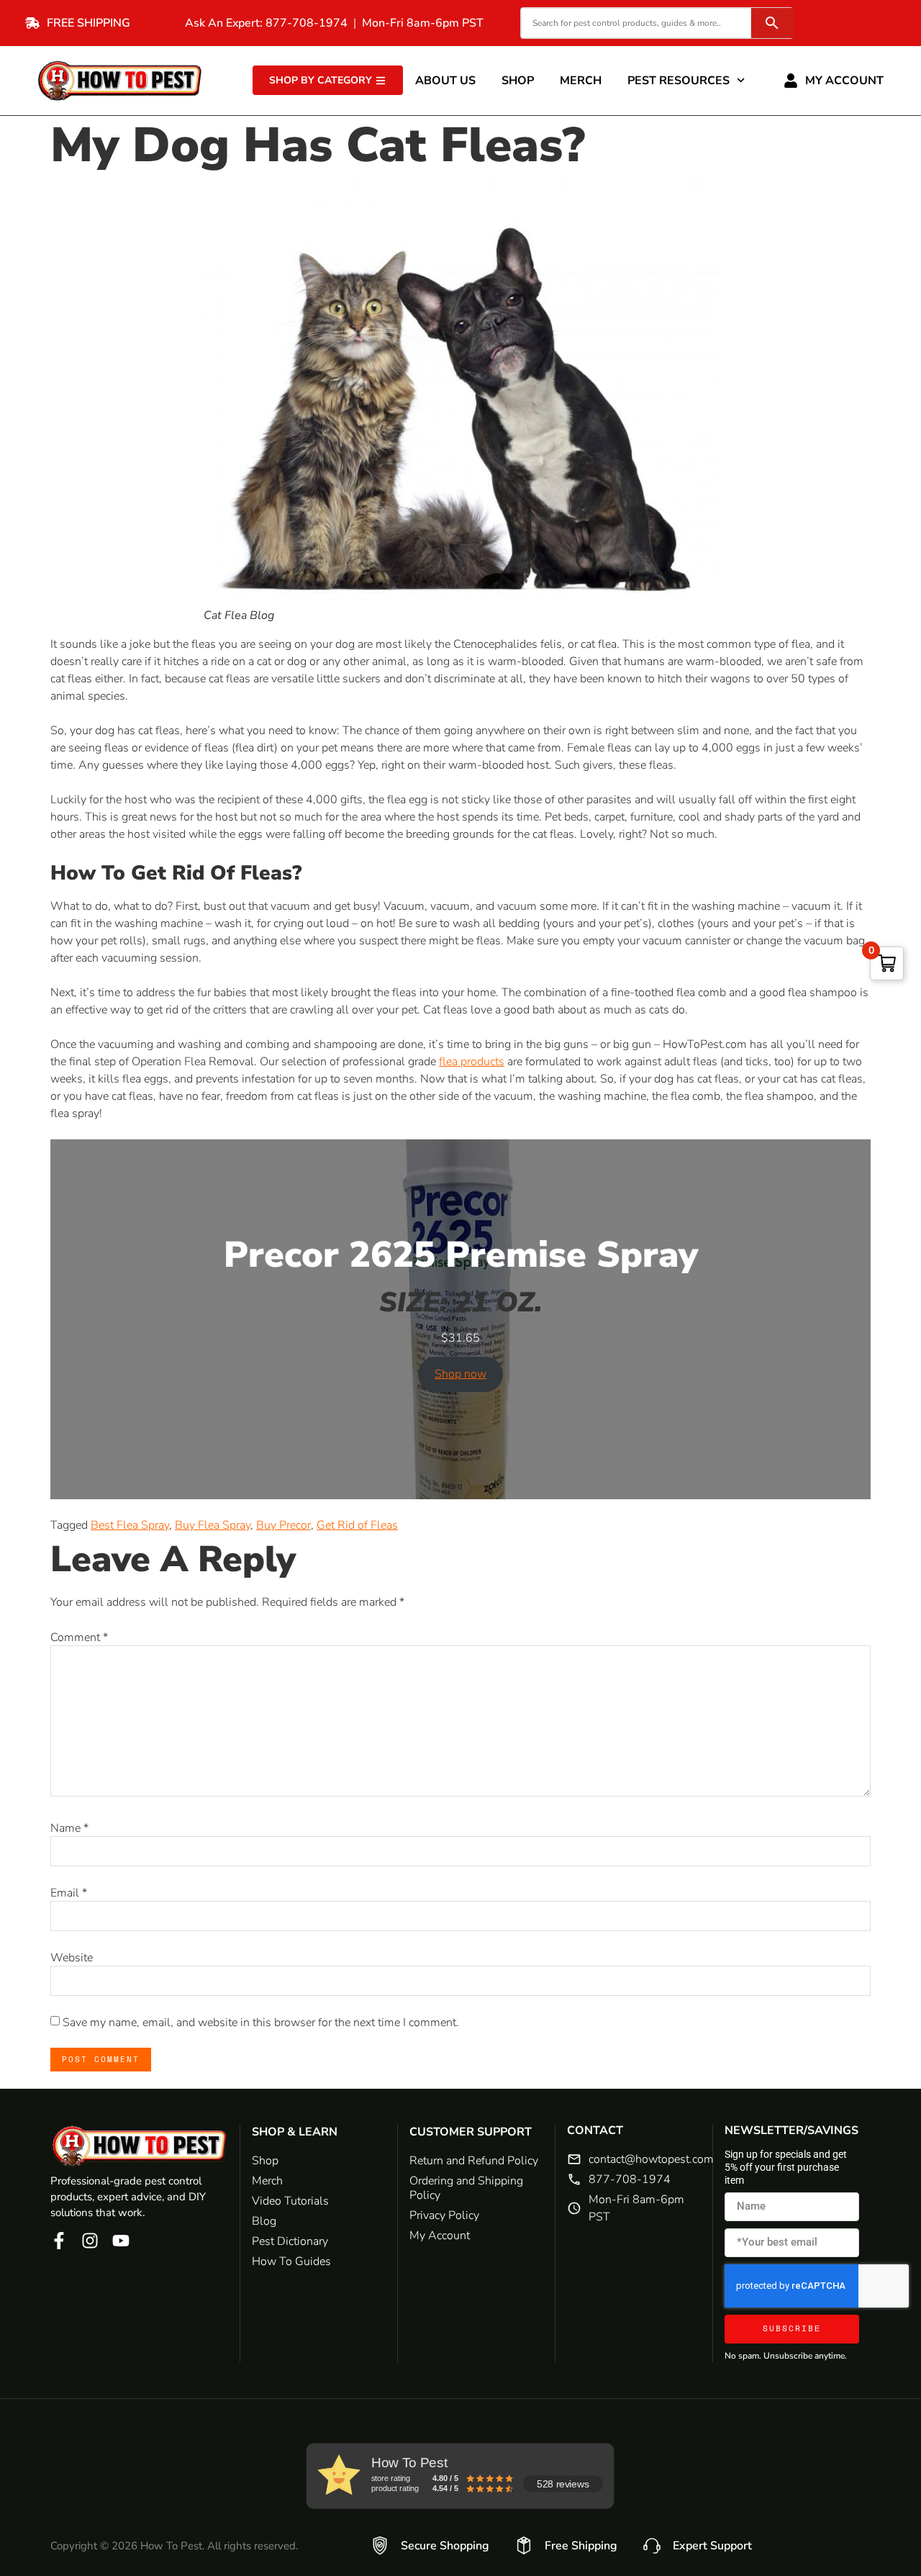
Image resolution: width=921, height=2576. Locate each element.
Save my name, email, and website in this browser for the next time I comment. (261, 2023)
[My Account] (791, 81)
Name (69, 1828)
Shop (518, 81)
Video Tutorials (290, 2201)
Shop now (460, 1374)
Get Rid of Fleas (357, 1525)
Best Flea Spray (130, 1525)
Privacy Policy (444, 2215)
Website (72, 1958)
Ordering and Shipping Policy (466, 2188)
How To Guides (291, 2261)
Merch (581, 81)
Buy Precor (283, 1525)
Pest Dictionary (290, 2241)
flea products (472, 1062)
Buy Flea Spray (213, 1525)
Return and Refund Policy (474, 2161)
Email (69, 1893)
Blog (264, 2221)
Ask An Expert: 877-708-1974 (266, 23)
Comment (79, 1637)
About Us (445, 81)
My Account (844, 81)
